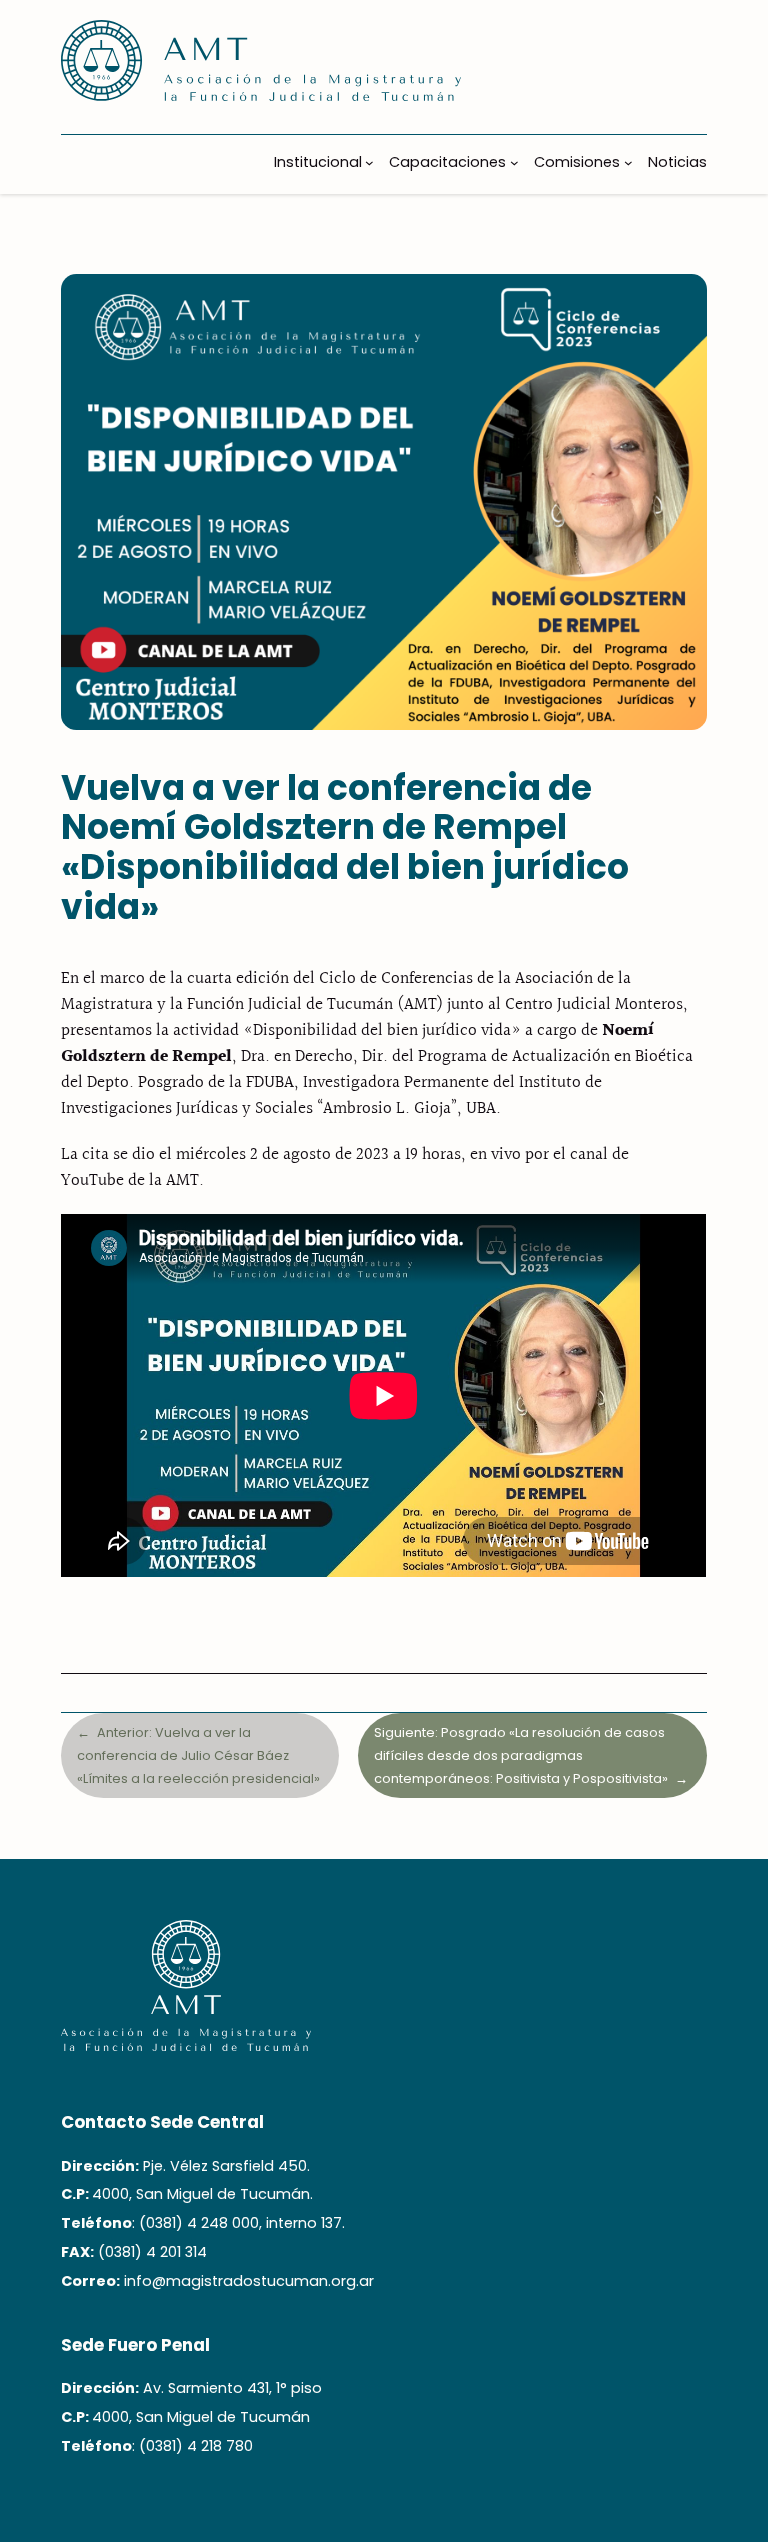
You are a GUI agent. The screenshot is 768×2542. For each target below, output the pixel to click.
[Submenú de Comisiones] (628, 162)
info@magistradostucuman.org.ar (249, 2281)
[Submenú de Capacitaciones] (514, 162)
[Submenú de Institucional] (369, 162)
